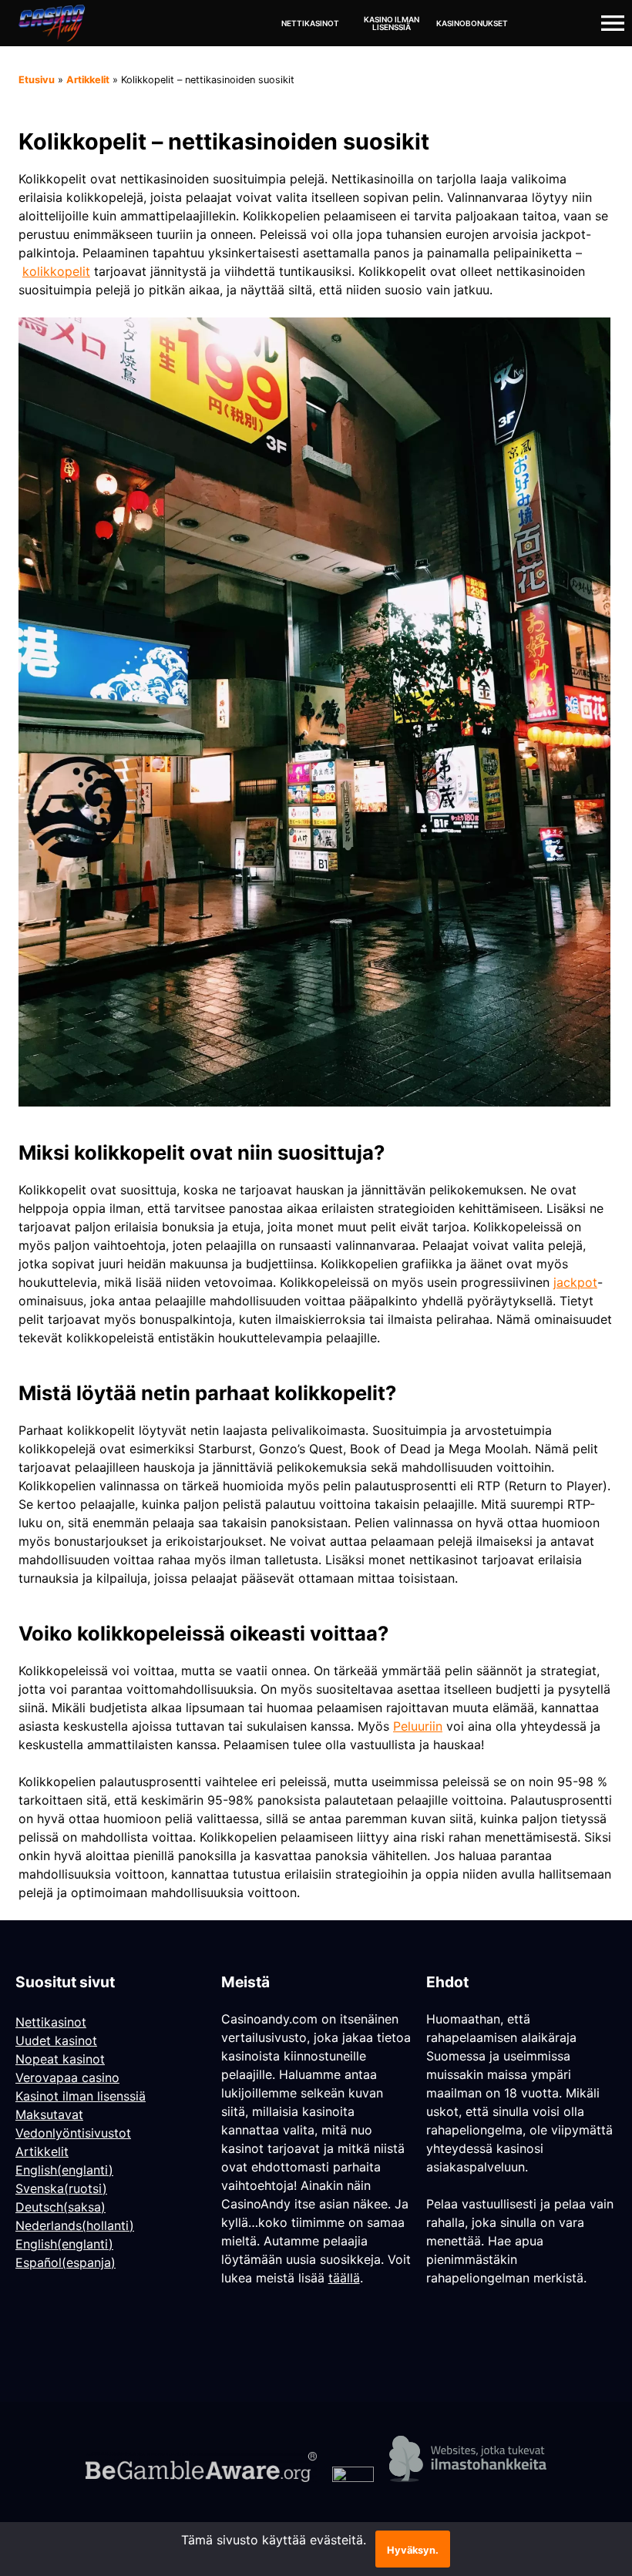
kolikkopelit (56, 271)
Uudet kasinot (56, 2040)
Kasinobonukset (472, 23)
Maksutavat (49, 2114)
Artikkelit (88, 80)
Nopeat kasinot (60, 2059)
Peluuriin (418, 1726)
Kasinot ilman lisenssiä (81, 2096)
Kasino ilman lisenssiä (392, 23)
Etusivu (37, 80)
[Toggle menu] (613, 23)
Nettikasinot (310, 23)
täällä (344, 2278)
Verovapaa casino (67, 2077)
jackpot (575, 1282)
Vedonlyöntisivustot (73, 2133)
